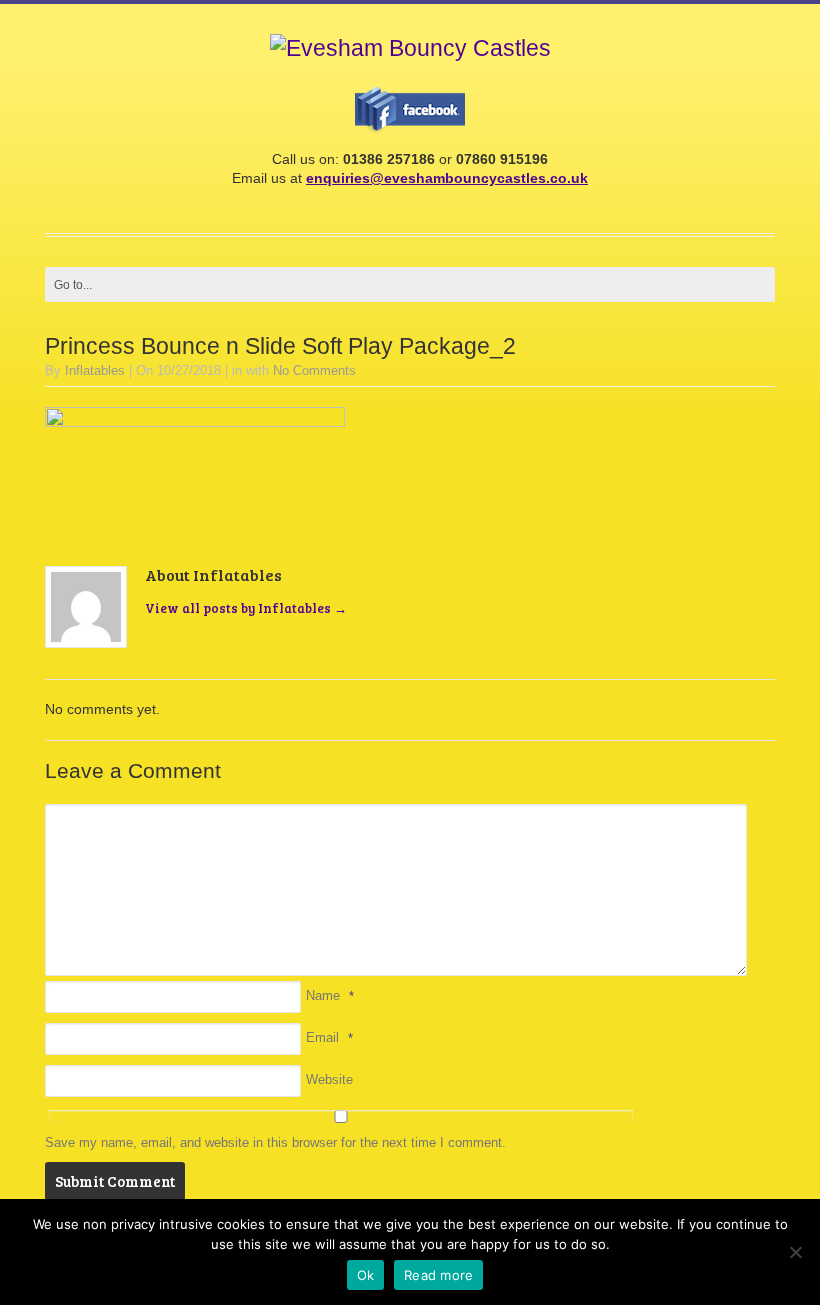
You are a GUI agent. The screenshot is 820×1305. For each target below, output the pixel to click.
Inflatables (95, 370)
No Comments (314, 370)
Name (323, 995)
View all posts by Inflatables (246, 608)
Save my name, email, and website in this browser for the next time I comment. (275, 1142)
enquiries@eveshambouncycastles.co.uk (447, 178)
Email (322, 1037)
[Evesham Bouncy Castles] (410, 48)
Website (329, 1079)
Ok (366, 1275)
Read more (438, 1275)
